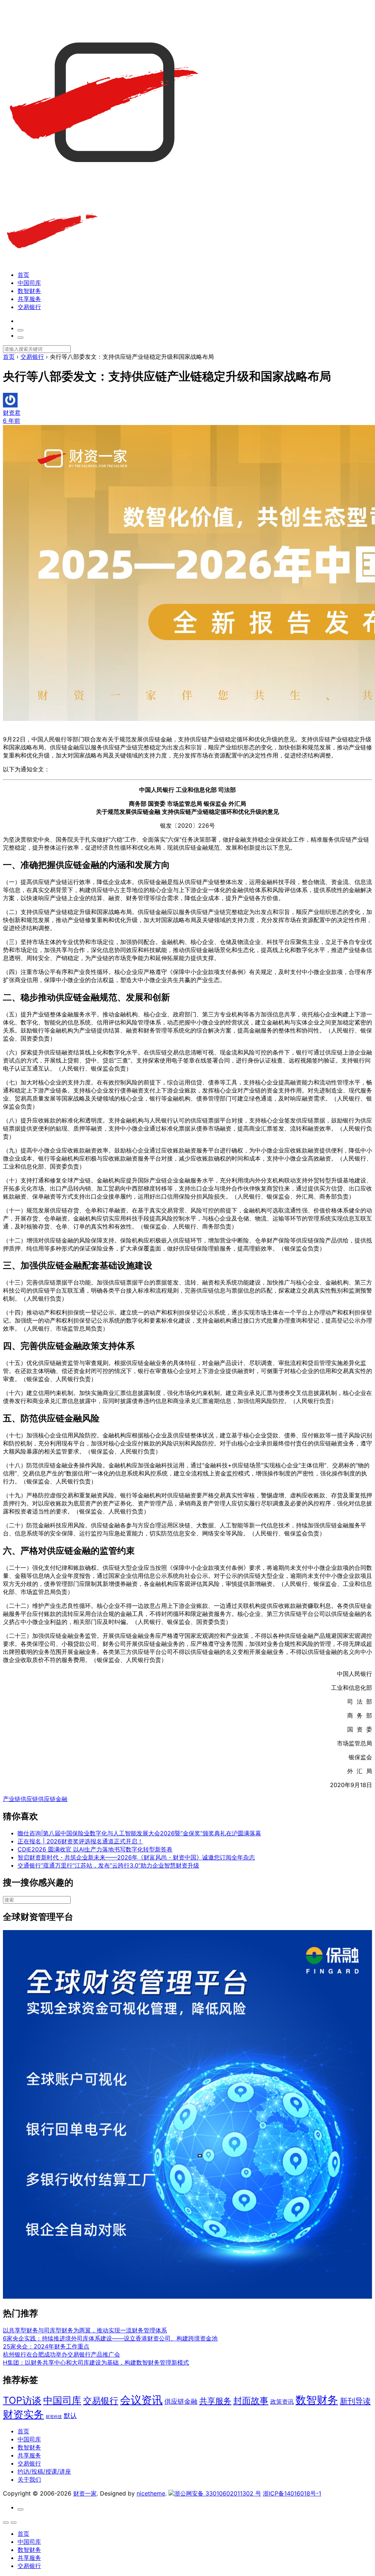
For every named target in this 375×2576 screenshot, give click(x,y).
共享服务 (29, 299)
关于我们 (29, 2479)
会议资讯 (141, 2400)
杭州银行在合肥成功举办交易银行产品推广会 (62, 2354)
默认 (70, 2415)
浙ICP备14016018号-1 (292, 2493)
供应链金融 (53, 1799)
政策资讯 (282, 2402)
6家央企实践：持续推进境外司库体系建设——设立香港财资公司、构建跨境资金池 (110, 2338)
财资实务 (23, 2414)
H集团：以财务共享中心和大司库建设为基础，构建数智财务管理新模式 (96, 2362)
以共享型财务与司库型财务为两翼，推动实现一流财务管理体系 (85, 2330)
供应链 (29, 1799)
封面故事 (251, 2401)
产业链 (12, 1799)
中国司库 (29, 283)
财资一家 (85, 2493)
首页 (23, 275)
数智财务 (29, 291)
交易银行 (29, 307)
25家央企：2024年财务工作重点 (46, 2346)
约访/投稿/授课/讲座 (44, 2471)
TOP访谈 (22, 2400)
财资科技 (54, 2417)
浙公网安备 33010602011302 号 (218, 2493)
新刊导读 (355, 2401)
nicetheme (151, 2493)
